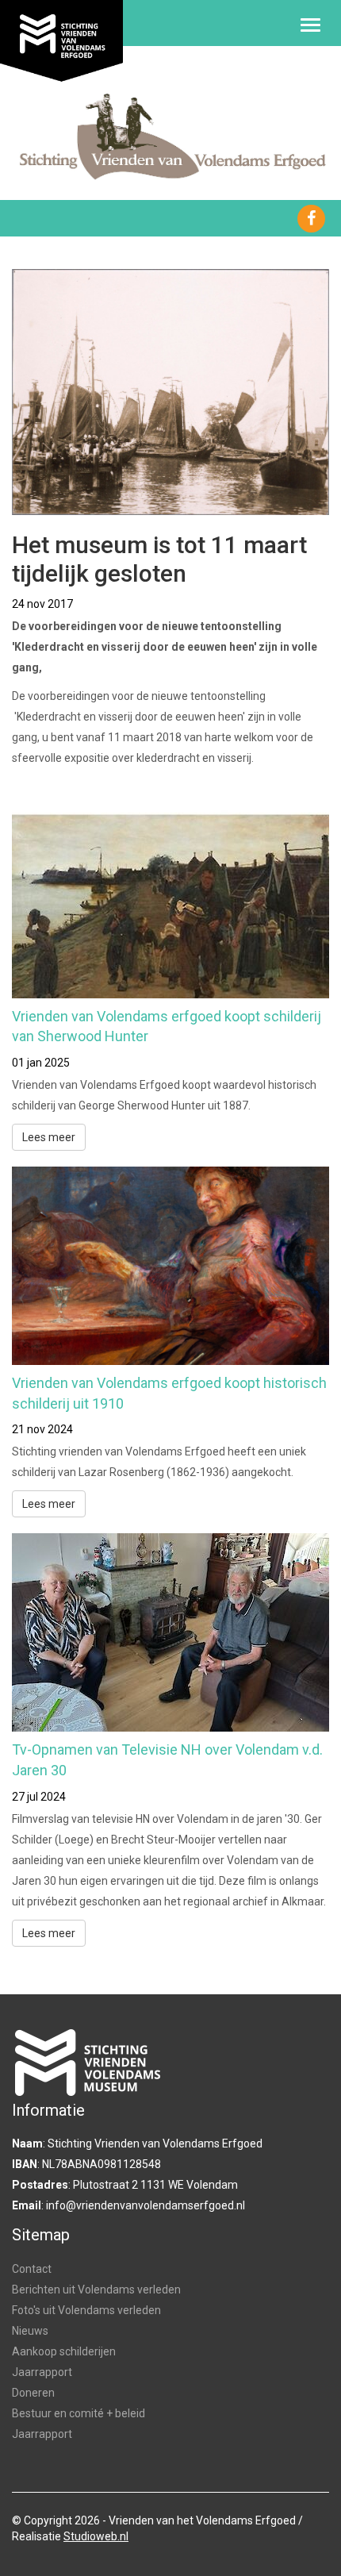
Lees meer (49, 1137)
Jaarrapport (42, 2372)
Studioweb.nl (96, 2536)
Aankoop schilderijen (64, 2351)
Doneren (33, 2393)
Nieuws (30, 2331)
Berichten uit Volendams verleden (96, 2290)
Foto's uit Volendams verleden (86, 2310)
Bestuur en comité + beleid (79, 2413)
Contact (32, 2269)
